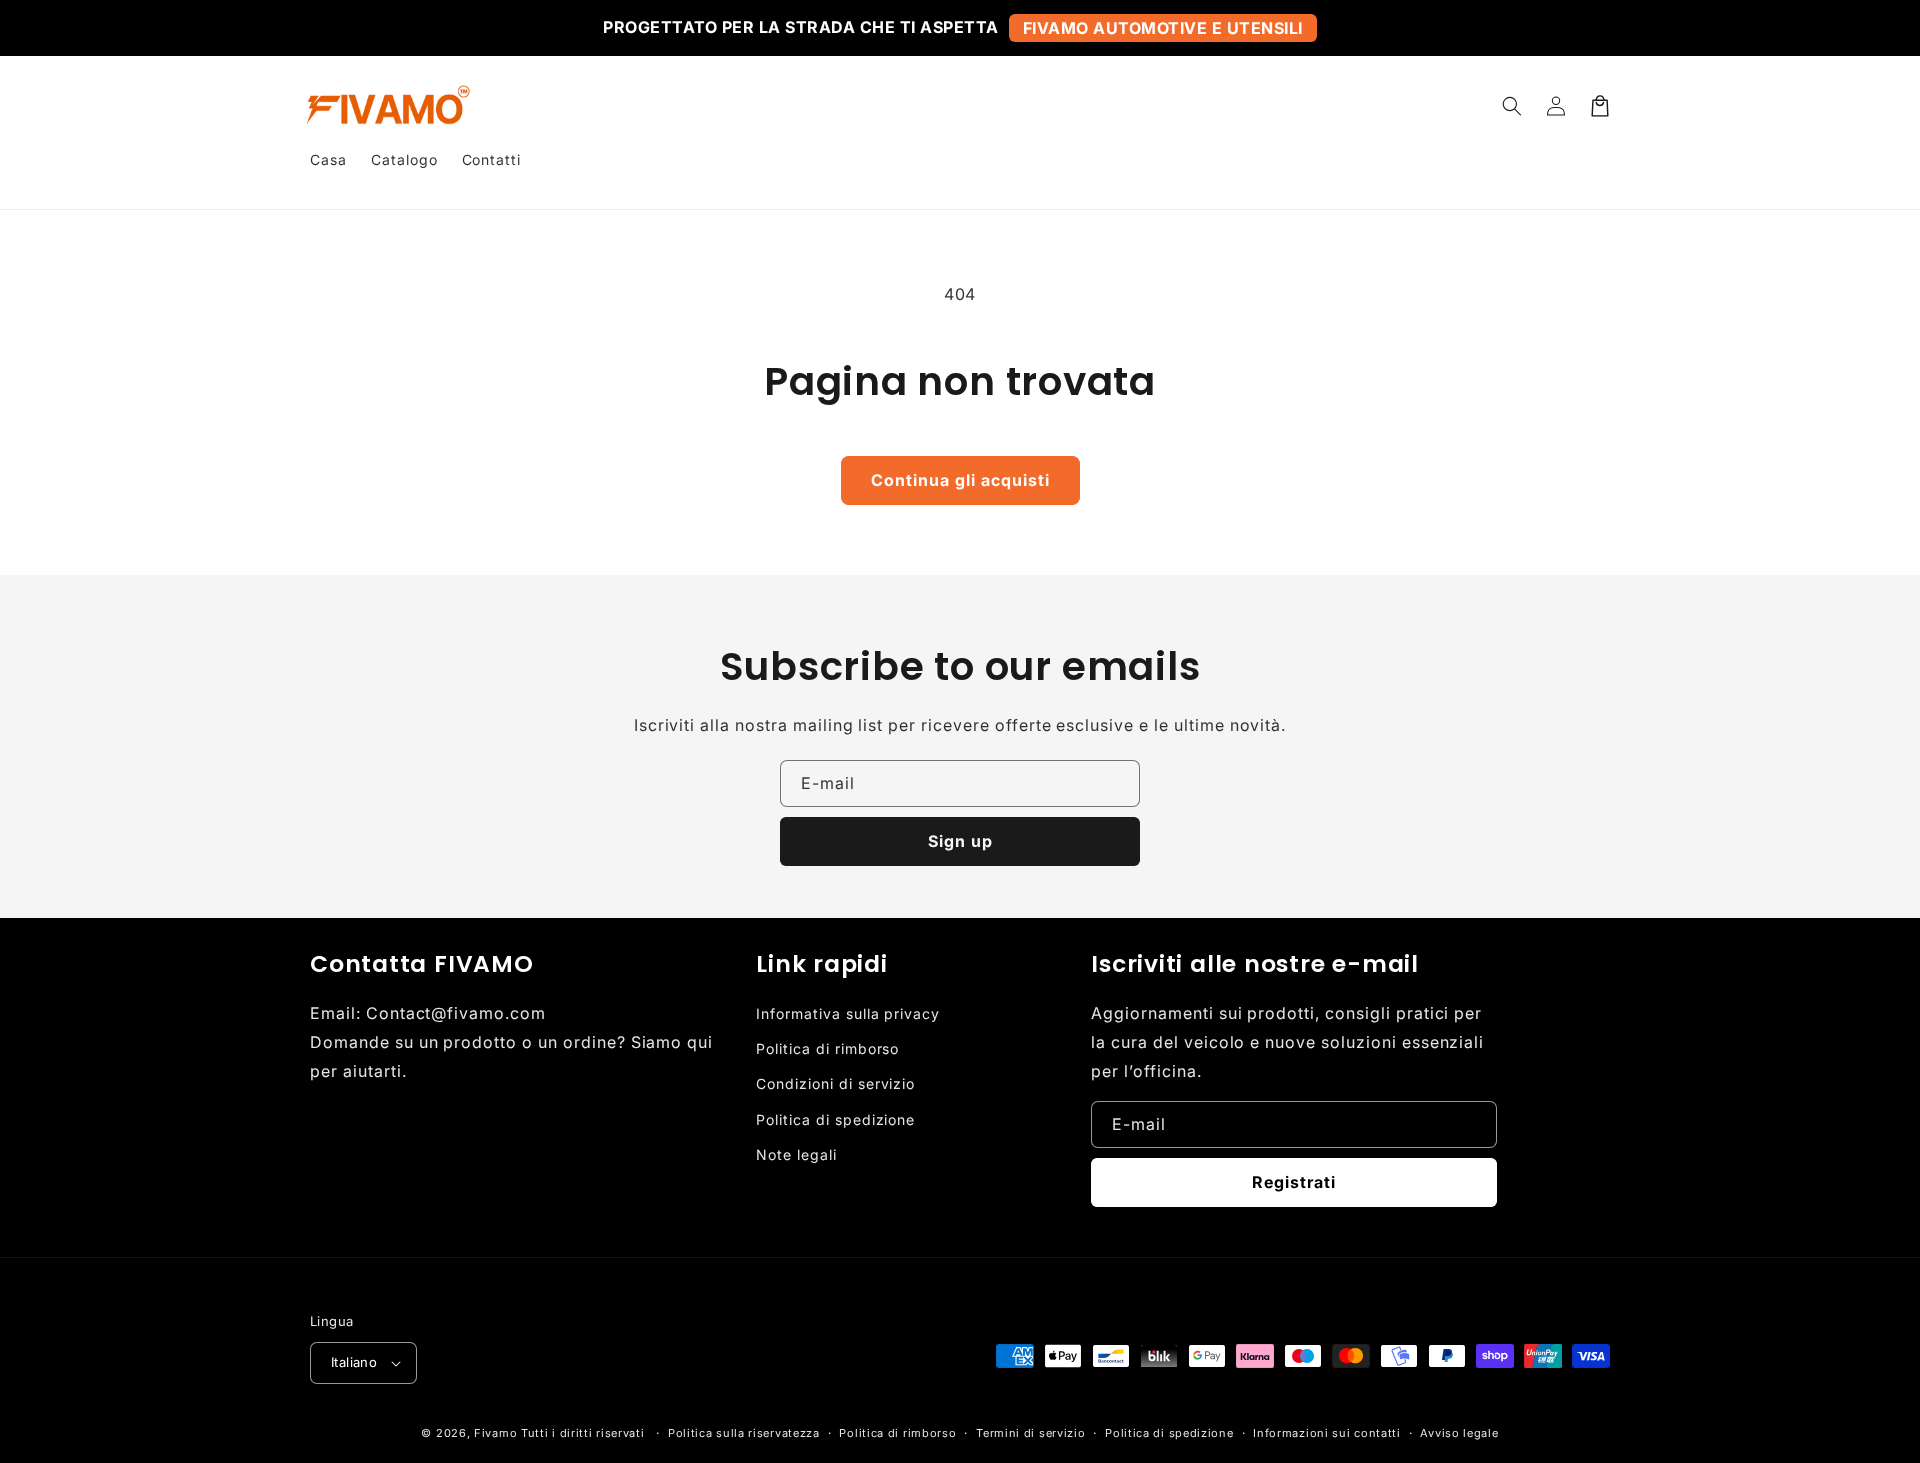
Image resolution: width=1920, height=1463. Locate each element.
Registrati (1294, 1182)
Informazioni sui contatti (1327, 1433)
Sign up (960, 841)
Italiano (354, 1362)
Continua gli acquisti (960, 480)
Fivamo (495, 1433)
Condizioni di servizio (835, 1083)
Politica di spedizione (835, 1119)
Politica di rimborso (827, 1048)
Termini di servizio (1030, 1433)
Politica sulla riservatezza (744, 1433)
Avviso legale (1459, 1433)
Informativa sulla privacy (848, 1013)
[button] (1512, 106)
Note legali (796, 1154)
